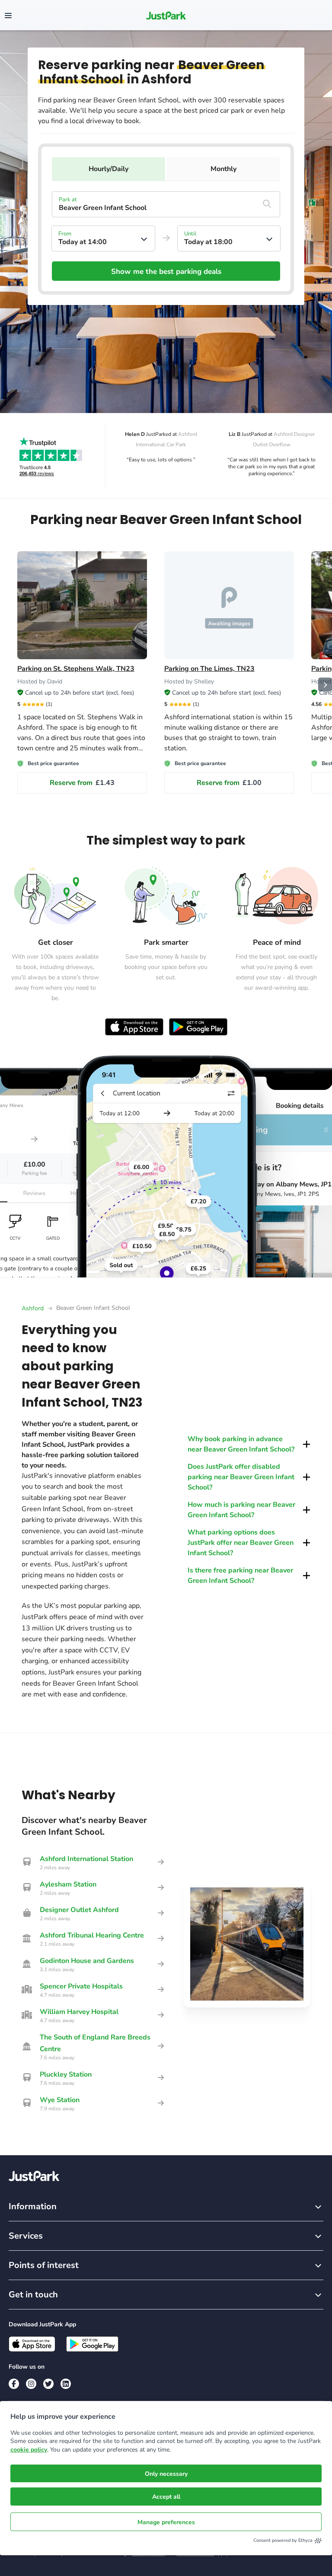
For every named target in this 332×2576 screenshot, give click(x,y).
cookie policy (29, 2450)
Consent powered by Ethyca (283, 2540)
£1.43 (82, 783)
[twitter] (48, 2384)
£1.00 (229, 783)
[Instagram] (31, 2384)
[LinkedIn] (66, 2384)
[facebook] (14, 2384)
